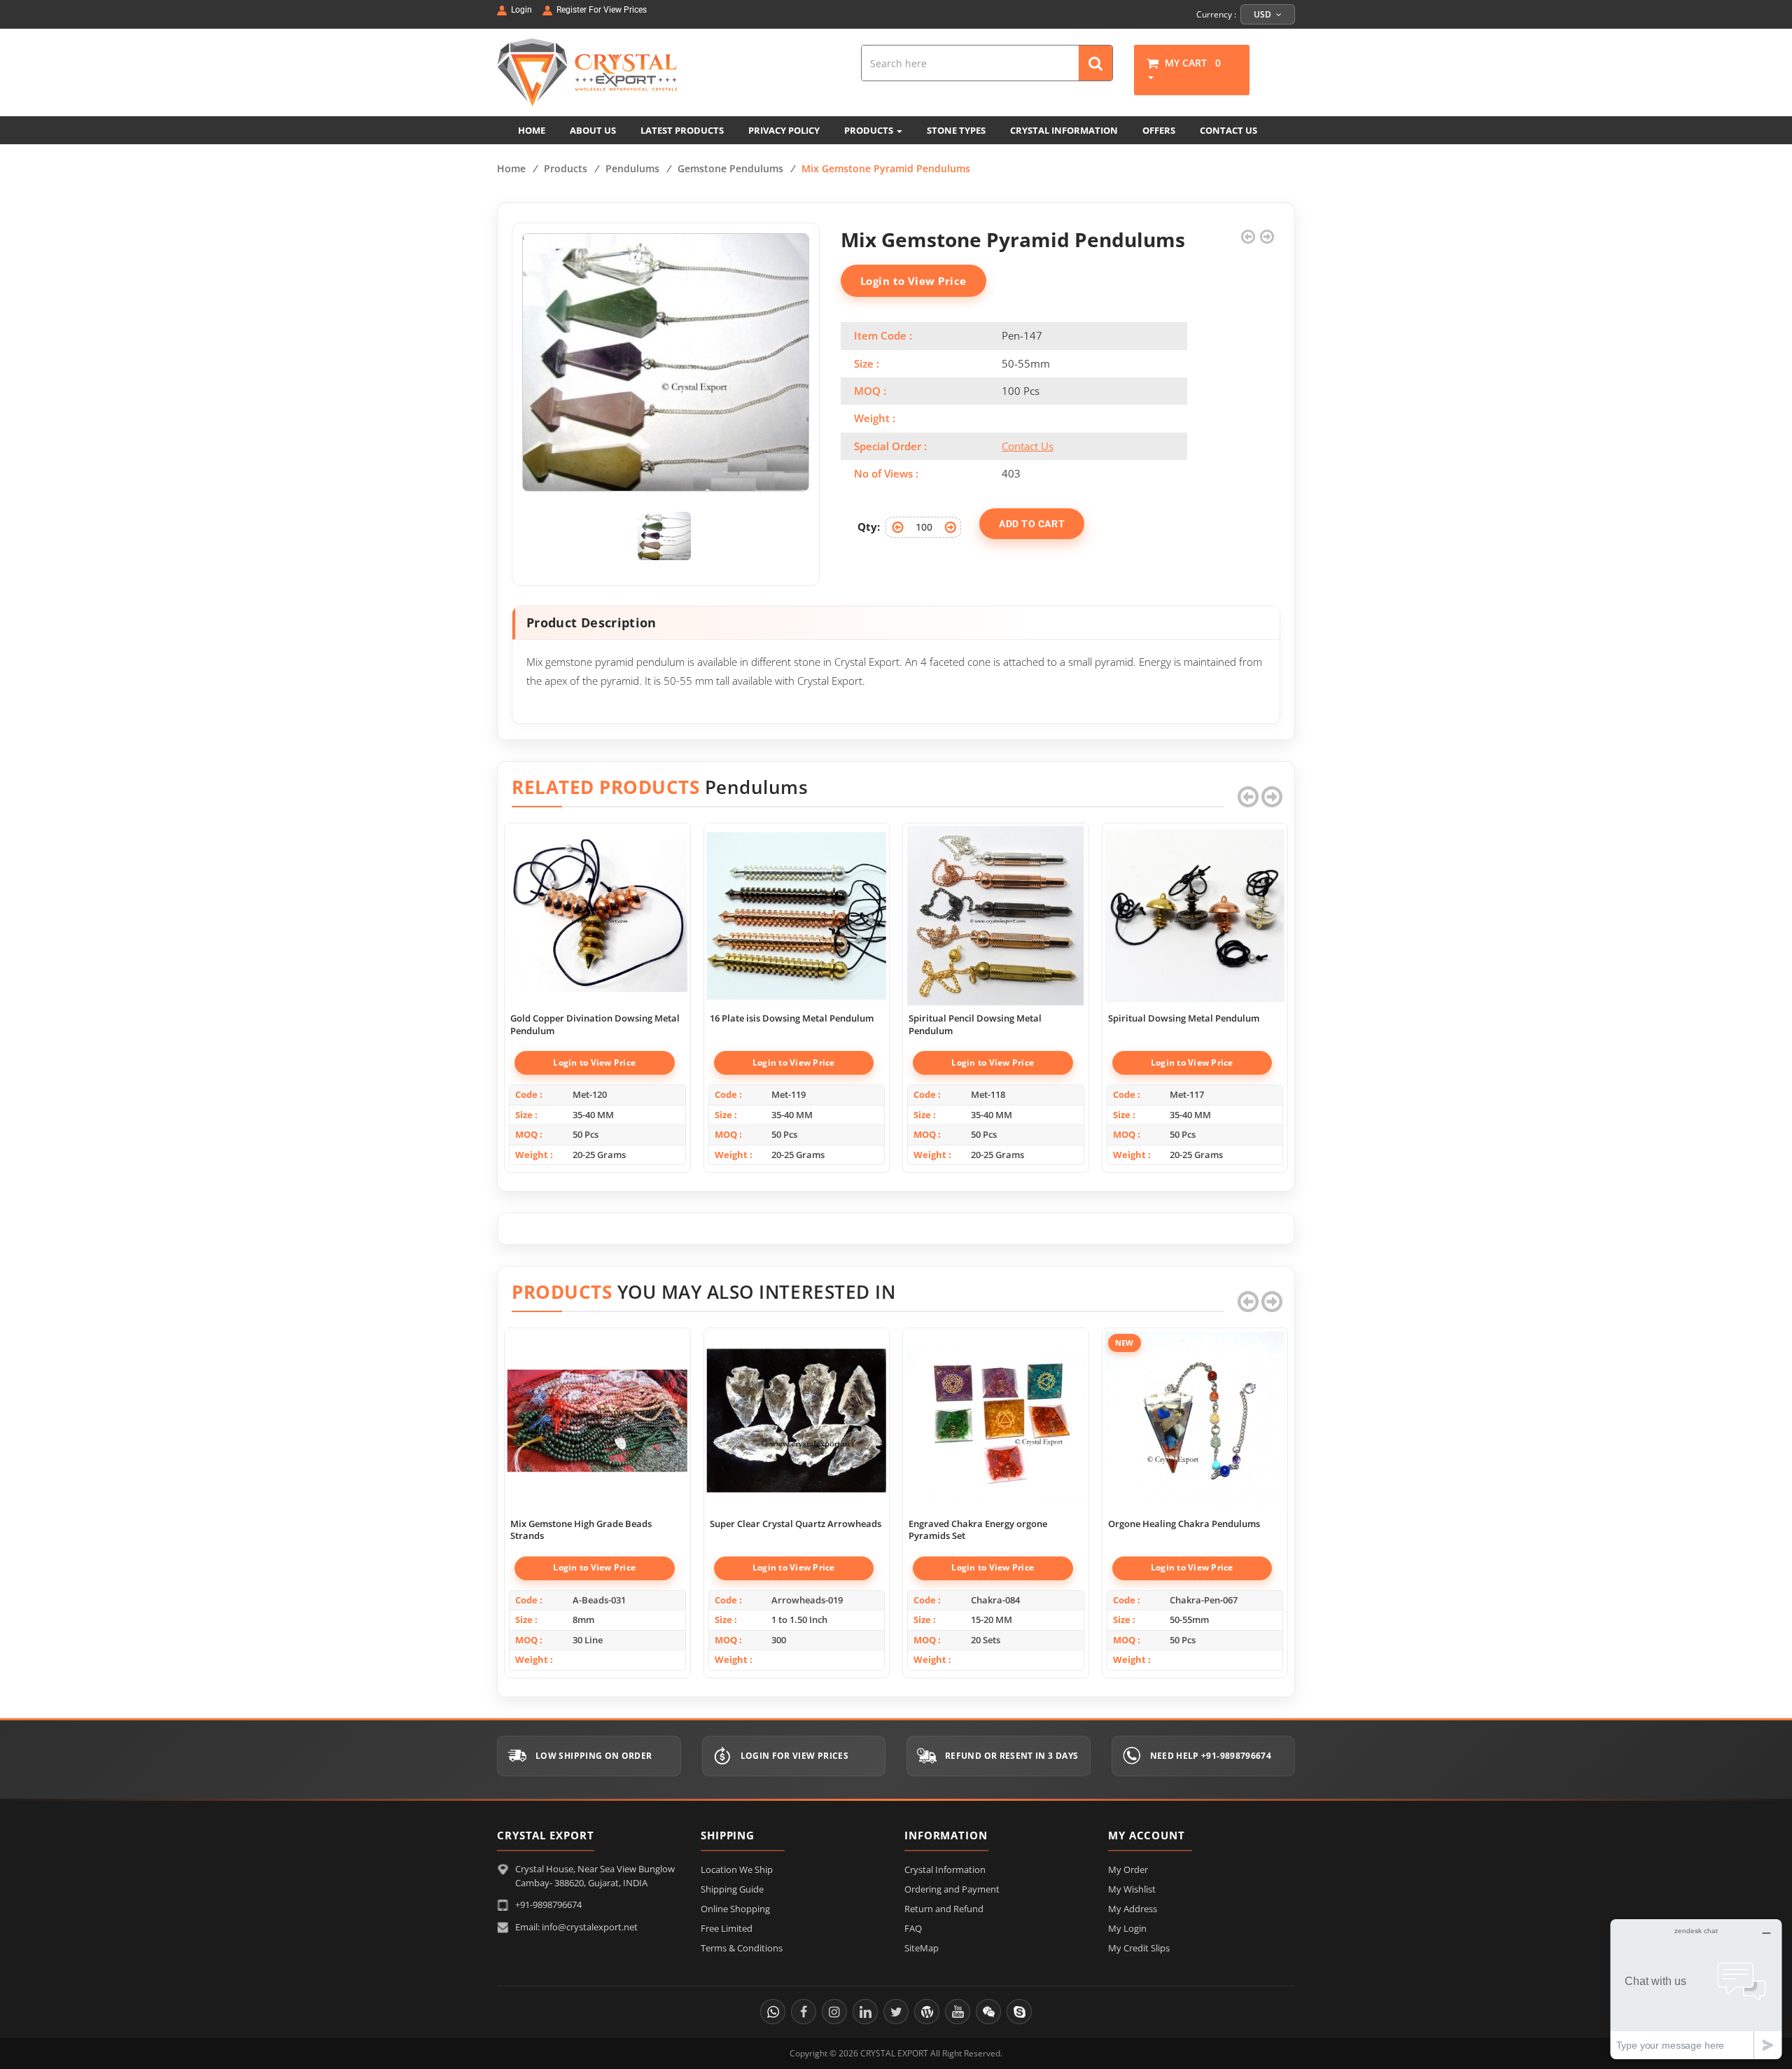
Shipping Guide (732, 1889)
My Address (1133, 1909)
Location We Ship (737, 1869)
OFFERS (1159, 130)
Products (566, 168)
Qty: (869, 527)
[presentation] (1248, 797)
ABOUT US (593, 130)
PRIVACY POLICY (784, 130)
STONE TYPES (956, 130)
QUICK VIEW (597, 900)
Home (511, 168)
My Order (1128, 1869)
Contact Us (1028, 446)
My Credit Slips (1139, 1948)
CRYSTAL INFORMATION (1064, 130)
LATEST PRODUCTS (682, 130)
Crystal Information (945, 1869)
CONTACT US (1228, 130)
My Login (1127, 1928)
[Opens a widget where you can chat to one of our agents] (1696, 1989)
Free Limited (727, 1928)
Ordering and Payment (952, 1889)
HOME (532, 130)
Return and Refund (944, 1909)
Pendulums (632, 168)
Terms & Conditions (742, 1948)
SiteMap (922, 1948)
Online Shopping (735, 1909)
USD (1263, 14)
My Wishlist (1132, 1889)
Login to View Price (913, 281)
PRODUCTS (870, 130)
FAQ (913, 1928)
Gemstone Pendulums (730, 168)
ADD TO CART (1032, 524)
